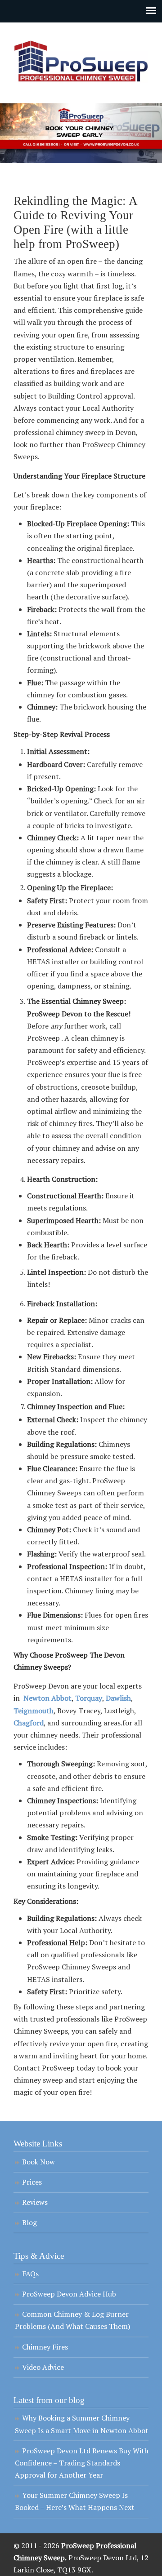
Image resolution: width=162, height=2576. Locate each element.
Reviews (35, 2202)
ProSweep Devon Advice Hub (69, 2294)
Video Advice (43, 2367)
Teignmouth (34, 1711)
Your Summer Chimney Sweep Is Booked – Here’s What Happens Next (75, 2501)
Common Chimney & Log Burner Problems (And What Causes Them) (72, 2320)
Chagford (29, 1723)
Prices (32, 2182)
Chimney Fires (45, 2347)
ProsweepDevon (81, 59)
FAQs (30, 2274)
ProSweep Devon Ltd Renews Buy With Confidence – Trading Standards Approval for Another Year (82, 2463)
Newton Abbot (47, 1698)
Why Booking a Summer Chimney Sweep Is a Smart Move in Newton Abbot (82, 2424)
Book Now (38, 2162)
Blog (29, 2222)
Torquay (89, 1698)
